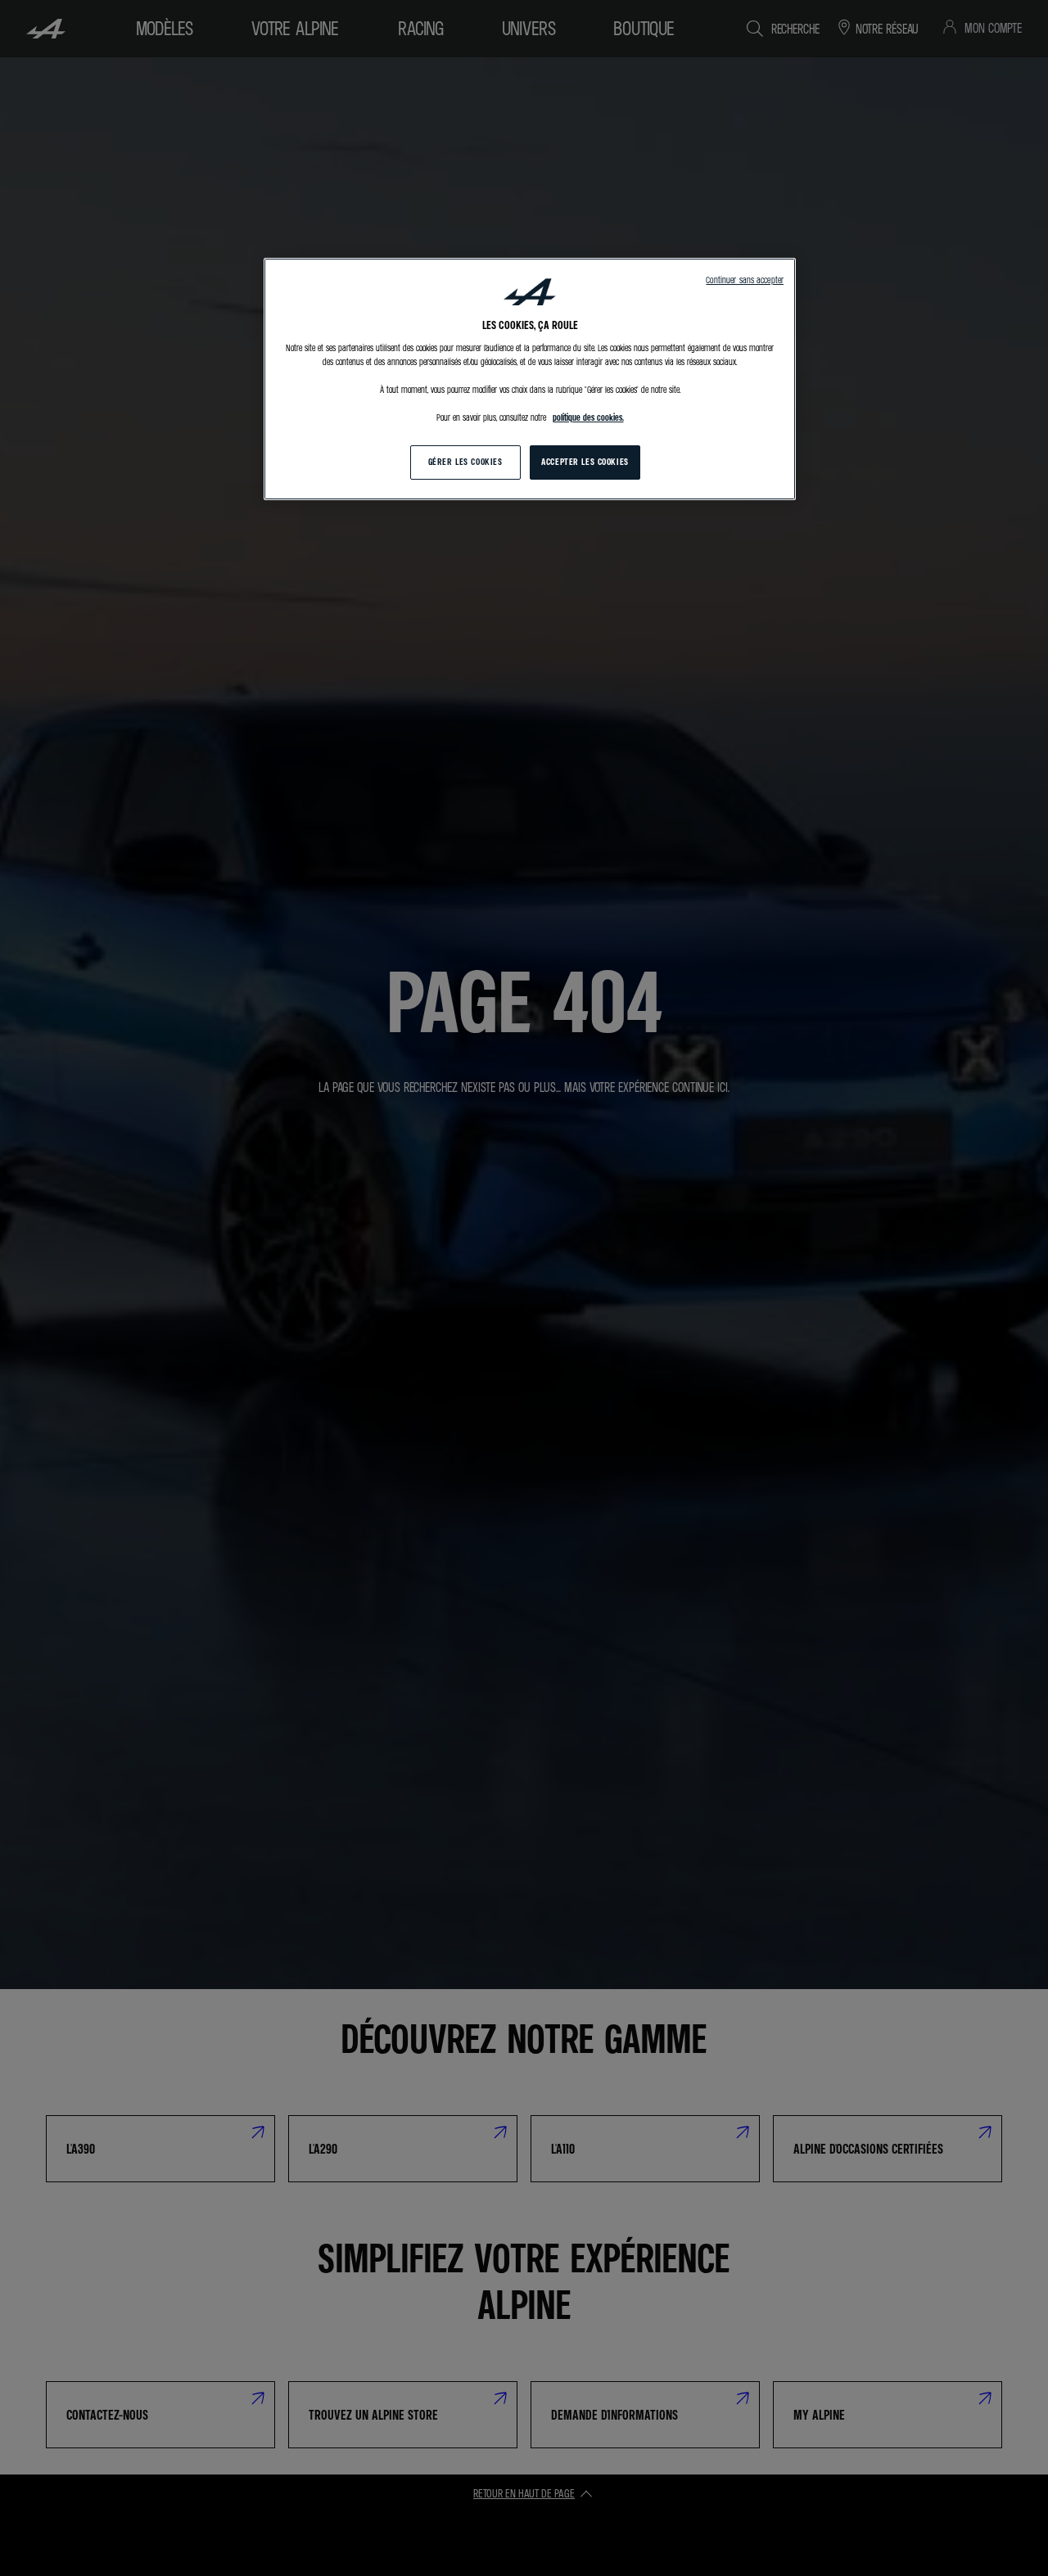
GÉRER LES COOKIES (465, 462)
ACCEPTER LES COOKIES (585, 462)
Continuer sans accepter (745, 280)
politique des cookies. (588, 417)
